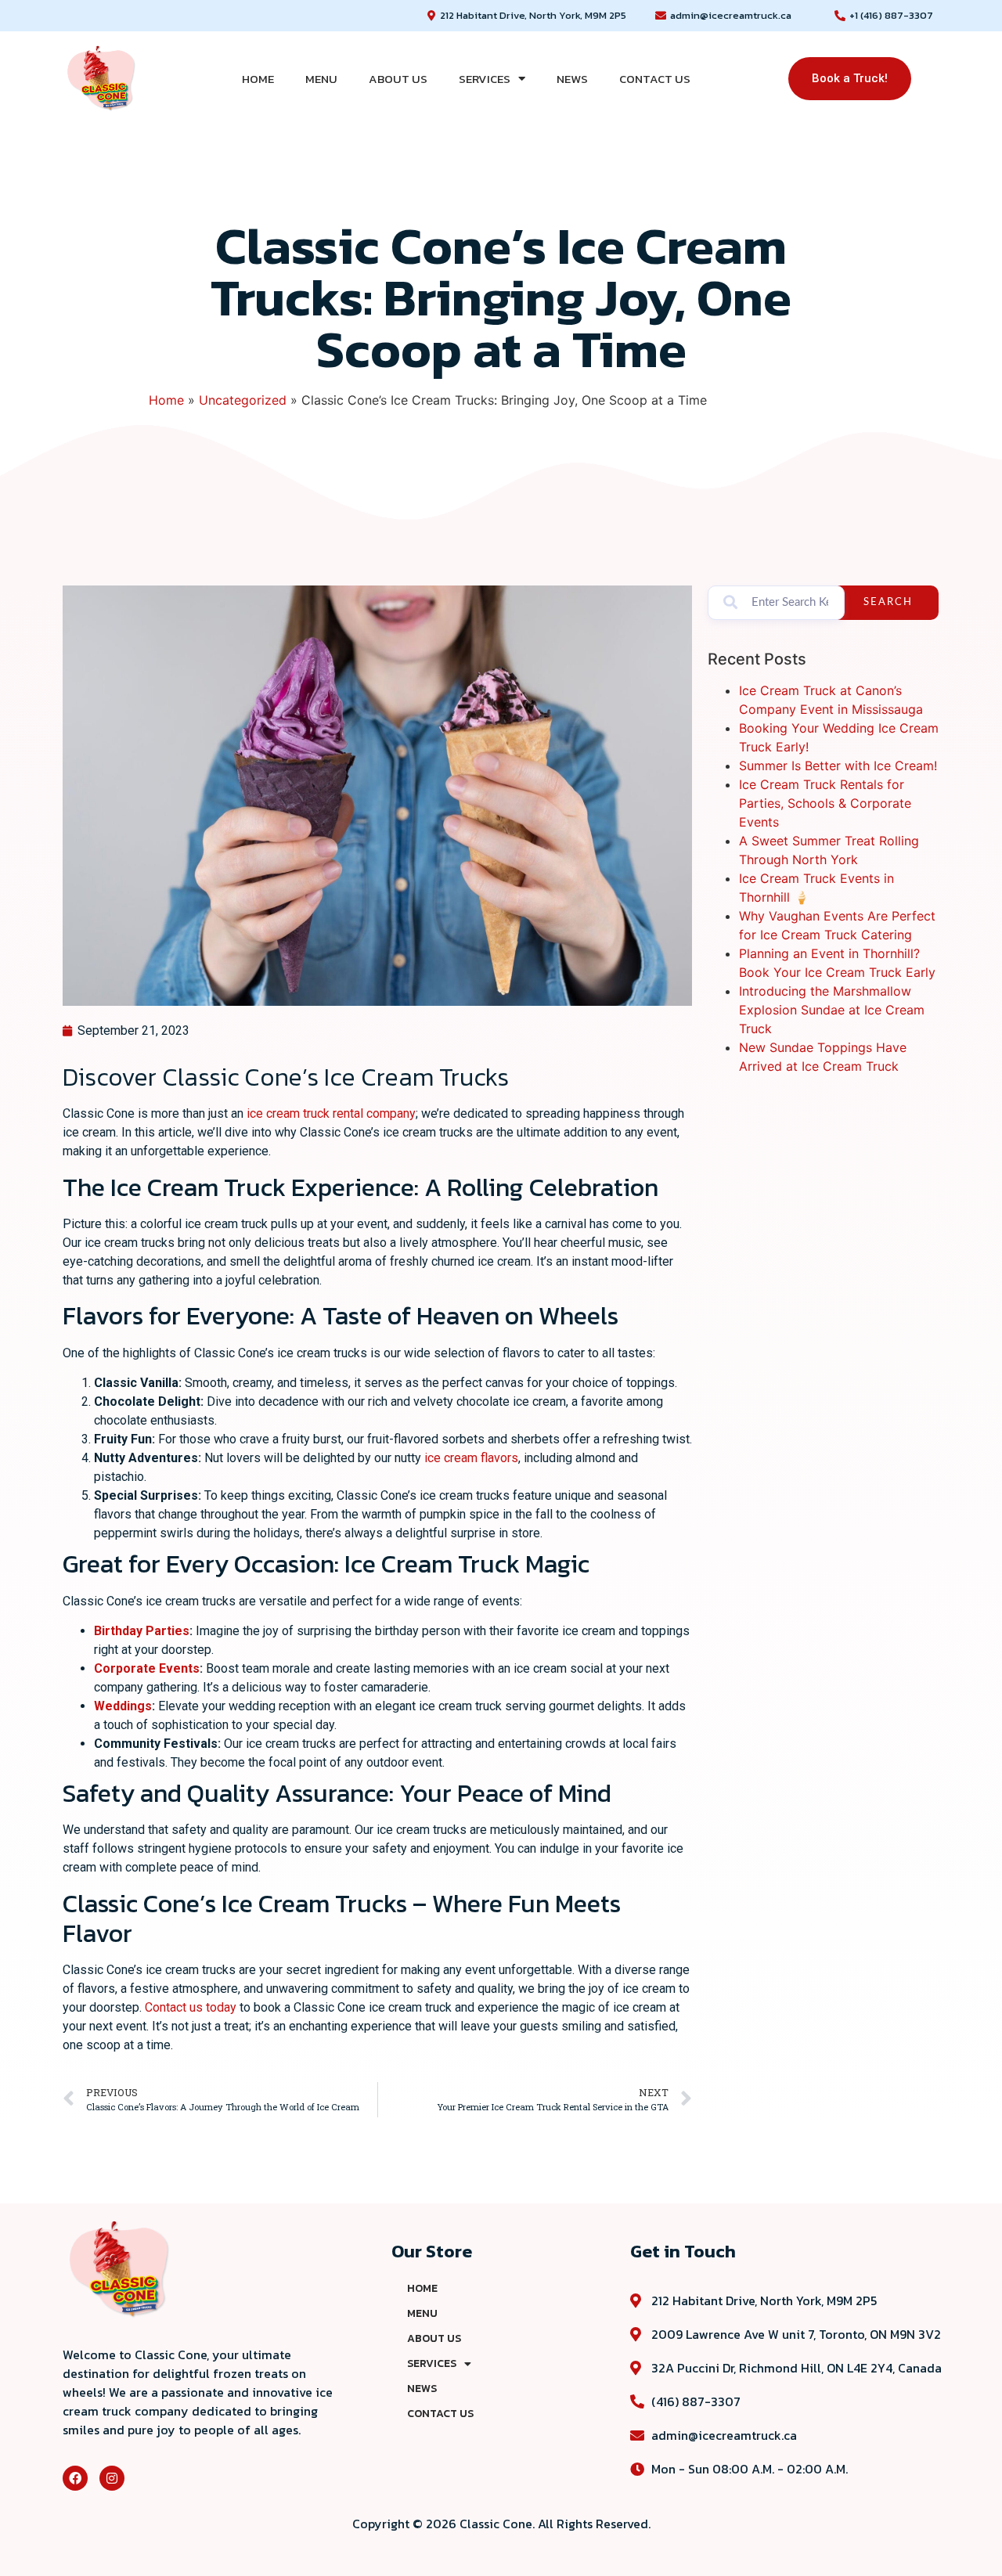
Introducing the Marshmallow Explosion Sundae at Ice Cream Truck (832, 1010)
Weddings (123, 1706)
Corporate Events (147, 1668)
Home (258, 79)
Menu (321, 79)
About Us (398, 79)
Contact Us (655, 79)
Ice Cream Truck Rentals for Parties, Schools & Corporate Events (825, 803)
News (572, 79)
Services (485, 79)
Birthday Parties (142, 1631)
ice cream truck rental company (331, 1113)
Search (888, 602)
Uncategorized (243, 400)
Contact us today (191, 2007)
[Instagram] (112, 2478)
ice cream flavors (471, 1458)
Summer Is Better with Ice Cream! (838, 766)
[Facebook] (75, 2478)
